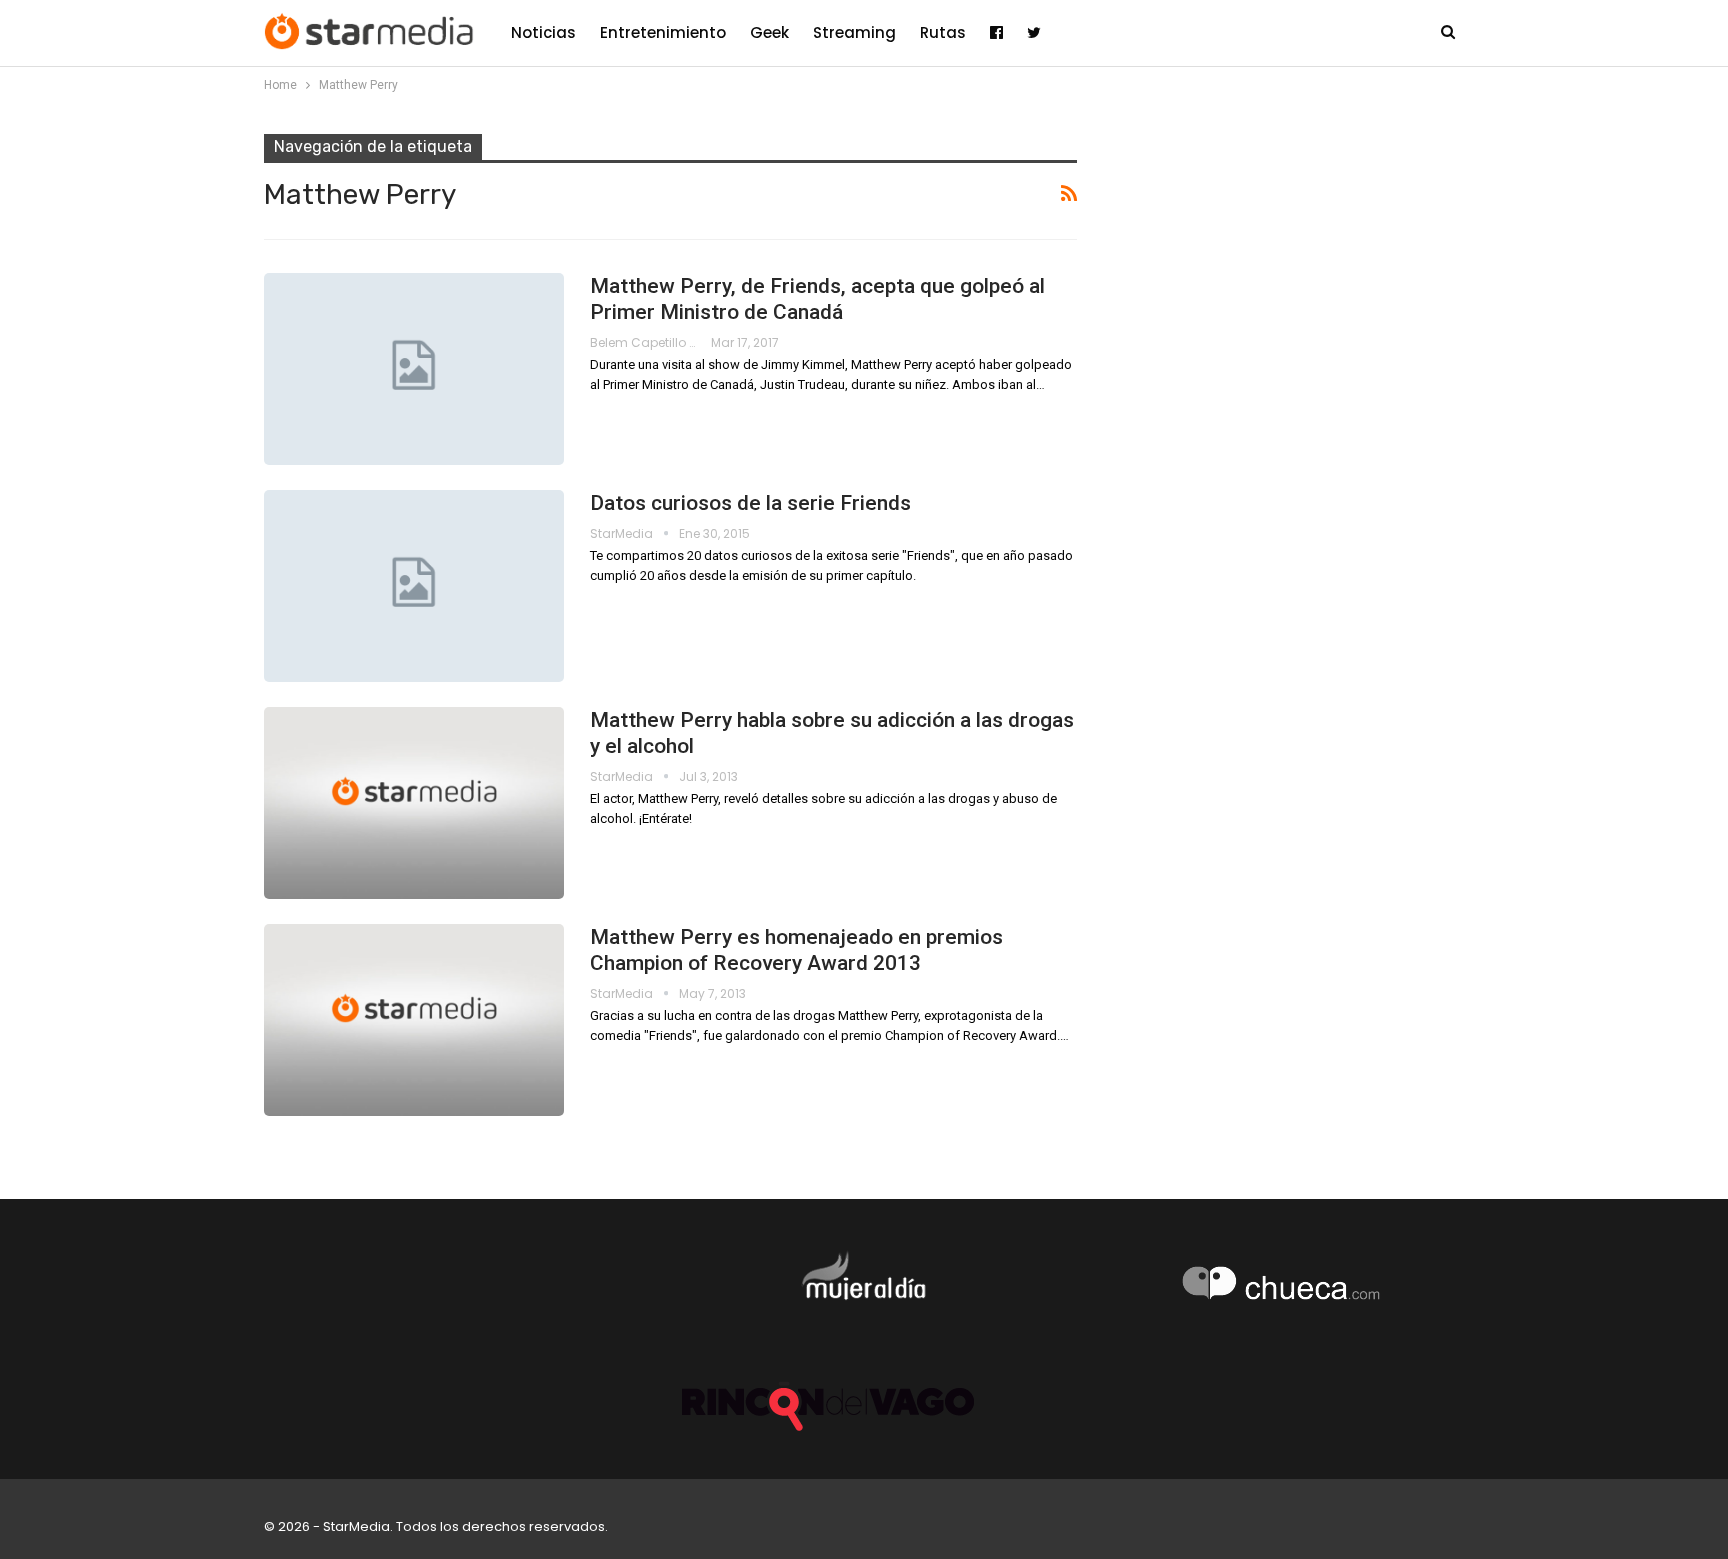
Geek (769, 32)
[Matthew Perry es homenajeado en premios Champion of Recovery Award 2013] (414, 1020)
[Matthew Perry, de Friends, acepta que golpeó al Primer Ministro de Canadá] (414, 369)
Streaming (854, 32)
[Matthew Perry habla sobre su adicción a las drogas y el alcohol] (414, 803)
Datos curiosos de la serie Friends (750, 503)
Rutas (943, 32)
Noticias (543, 32)
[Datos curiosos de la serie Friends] (414, 586)
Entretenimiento (663, 32)
